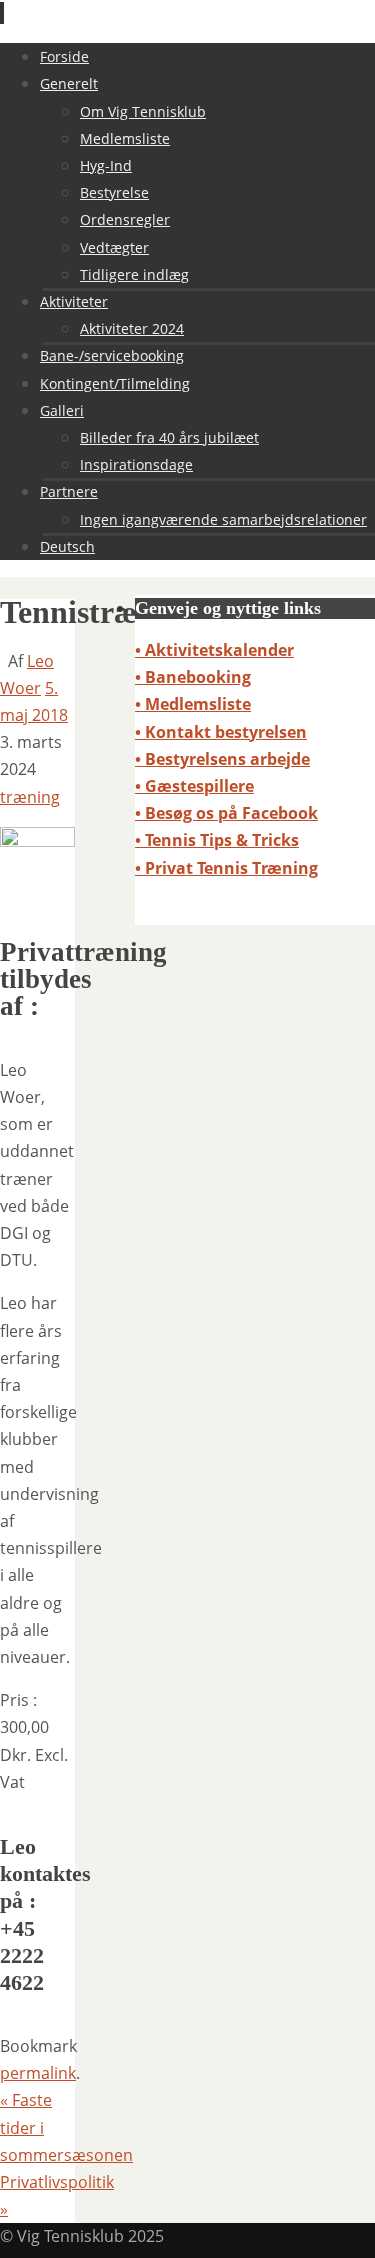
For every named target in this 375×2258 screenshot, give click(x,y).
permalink (38, 2073)
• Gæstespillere (194, 786)
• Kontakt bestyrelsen (221, 732)
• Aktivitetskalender (214, 650)
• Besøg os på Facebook (226, 813)
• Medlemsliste (193, 704)
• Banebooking (193, 677)
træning (30, 797)
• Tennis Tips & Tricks (217, 840)
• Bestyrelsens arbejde (222, 759)
